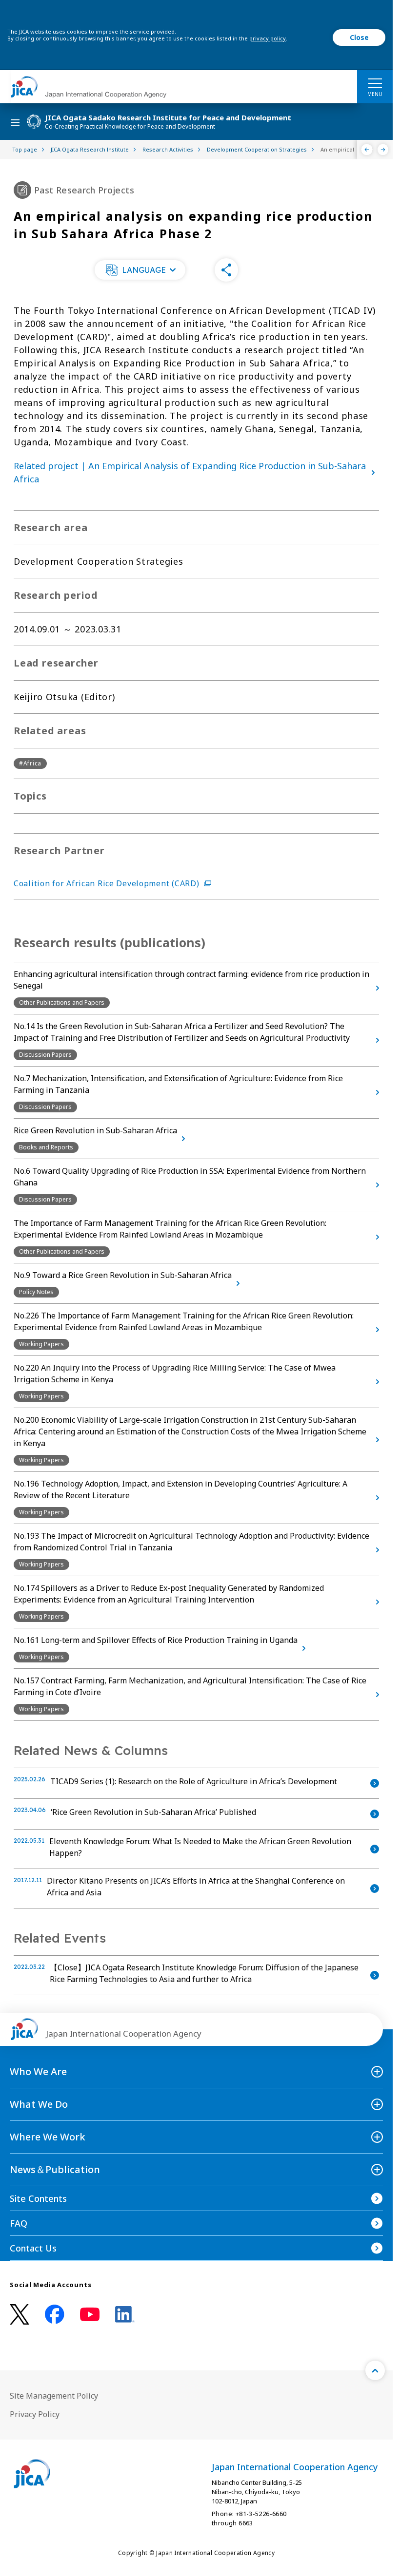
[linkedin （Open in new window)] (125, 2314)
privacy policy (268, 38)
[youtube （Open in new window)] (90, 2315)
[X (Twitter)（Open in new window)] (20, 2315)
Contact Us (33, 2248)
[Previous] (367, 150)
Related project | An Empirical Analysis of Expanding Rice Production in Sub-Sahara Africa (190, 472)
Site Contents (38, 2198)
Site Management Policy (54, 2396)
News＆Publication (55, 2169)
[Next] (383, 150)
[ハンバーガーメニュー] (375, 83)
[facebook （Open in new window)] (55, 2314)
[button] (140, 270)
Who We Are (38, 2071)
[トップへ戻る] (375, 2370)
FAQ (19, 2223)
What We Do (39, 2104)
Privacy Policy (35, 2414)
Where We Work (48, 2137)
